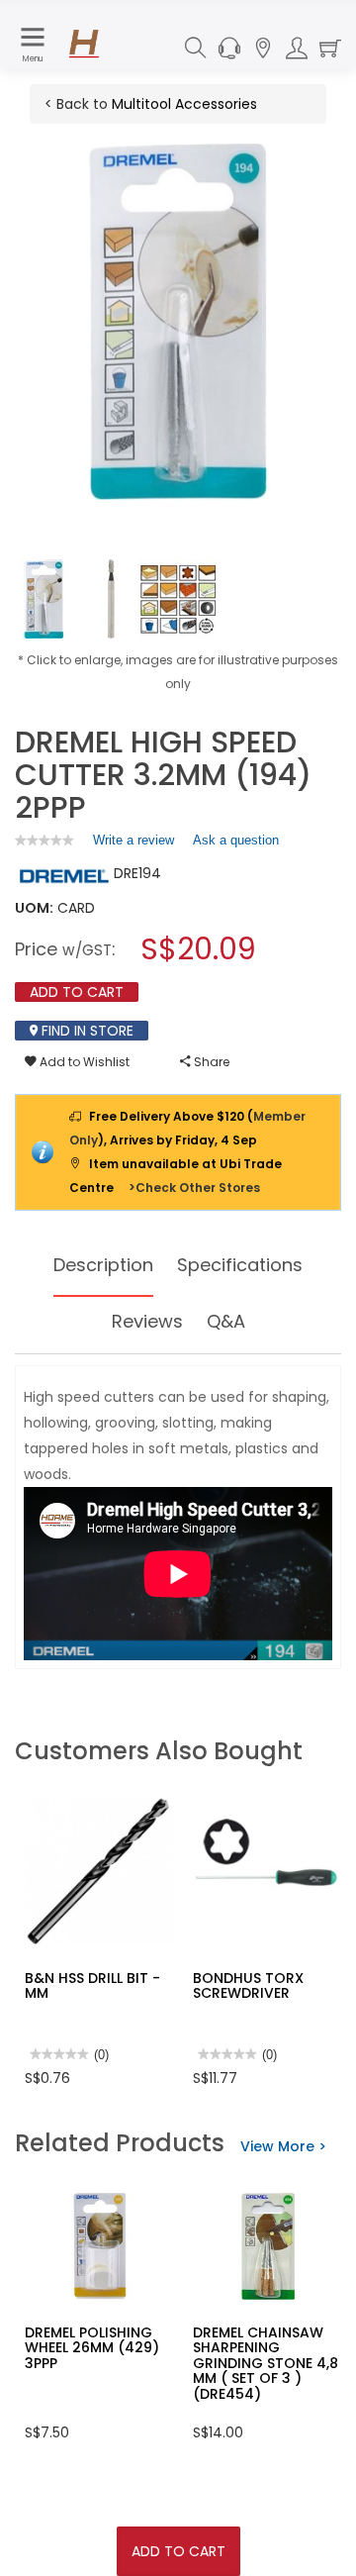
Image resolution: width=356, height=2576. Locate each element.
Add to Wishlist (83, 1062)
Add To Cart (178, 2551)
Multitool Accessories (184, 104)
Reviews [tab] (147, 1321)
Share (210, 1062)
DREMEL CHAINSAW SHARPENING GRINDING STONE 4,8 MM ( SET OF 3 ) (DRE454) (266, 2363)
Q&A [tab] (226, 1321)
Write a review (133, 844)
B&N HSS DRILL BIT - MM (92, 1985)
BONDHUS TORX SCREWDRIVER (248, 1985)
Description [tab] (103, 1265)
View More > (283, 2146)
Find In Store (86, 1031)
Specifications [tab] (240, 1265)
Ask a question (236, 840)
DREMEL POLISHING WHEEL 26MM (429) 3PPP (92, 2348)
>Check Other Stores (194, 1188)
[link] (44, 840)
